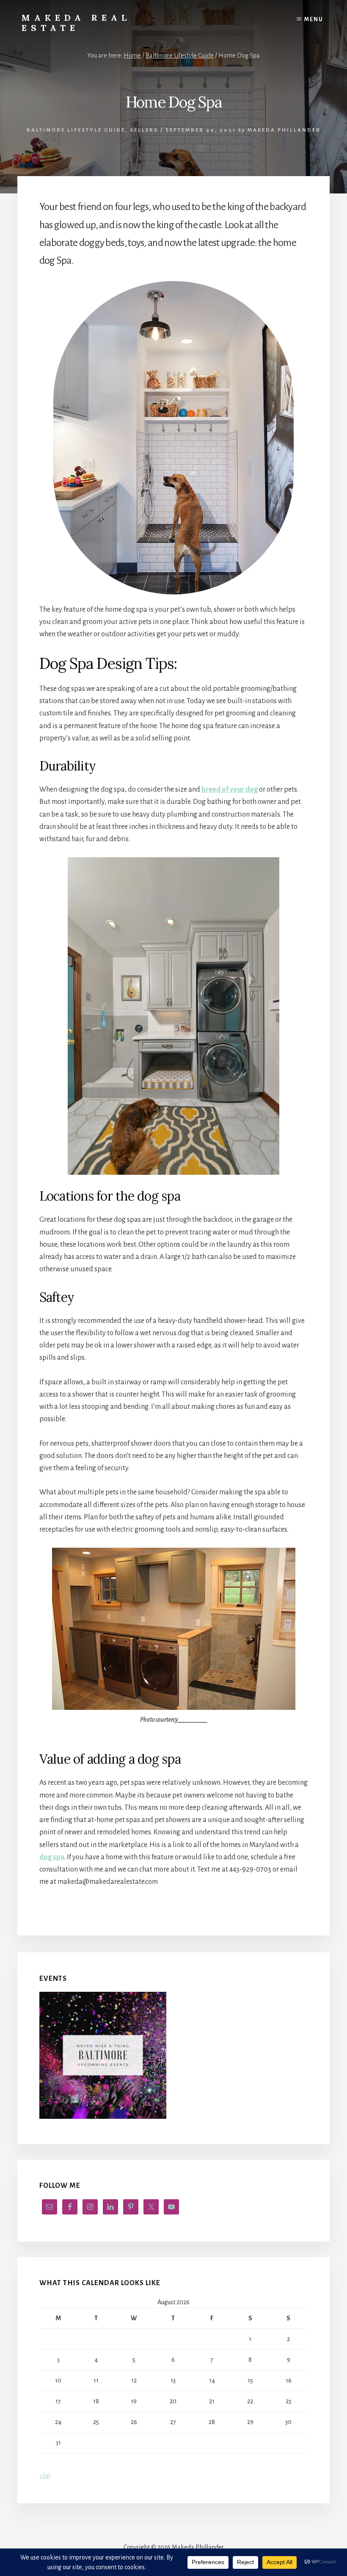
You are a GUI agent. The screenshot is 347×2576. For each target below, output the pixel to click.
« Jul (45, 2476)
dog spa (52, 1857)
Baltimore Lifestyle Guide (76, 130)
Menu (314, 19)
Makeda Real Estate (76, 23)
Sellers (144, 130)
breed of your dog (230, 790)
